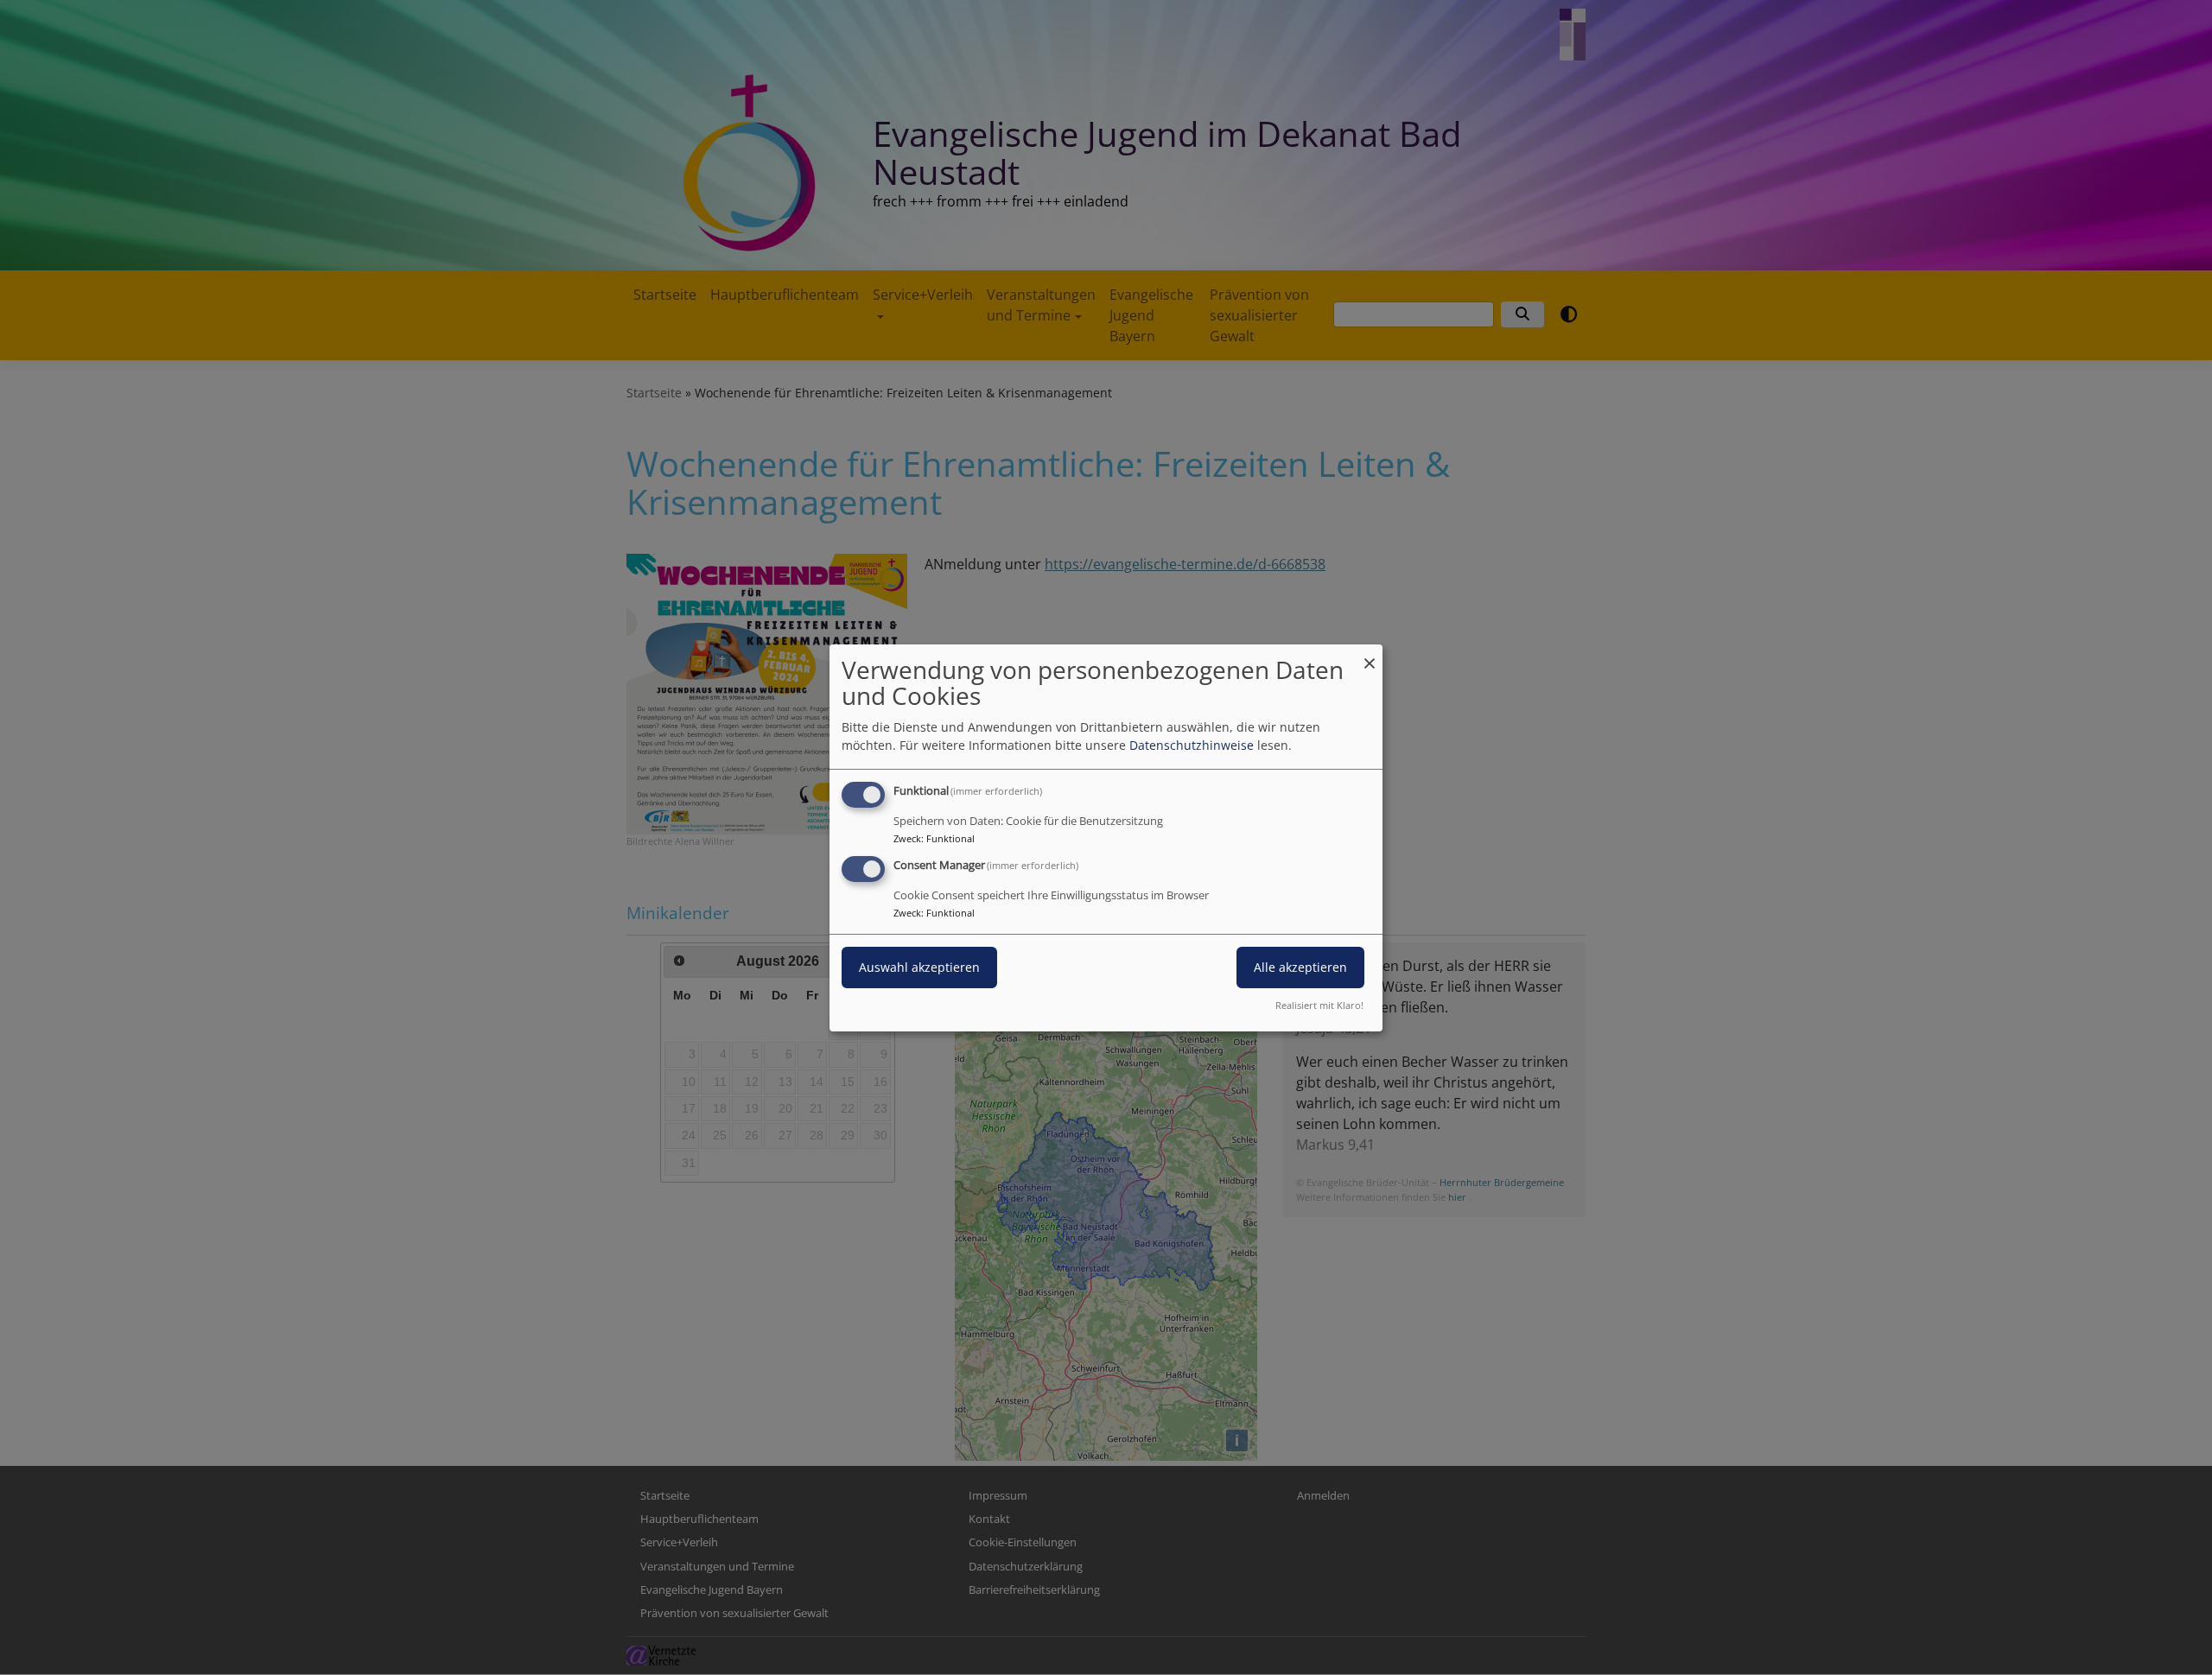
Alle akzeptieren (1300, 967)
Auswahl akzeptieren (919, 967)
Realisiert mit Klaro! (1319, 1005)
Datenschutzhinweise (1192, 745)
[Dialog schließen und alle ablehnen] (1370, 654)
